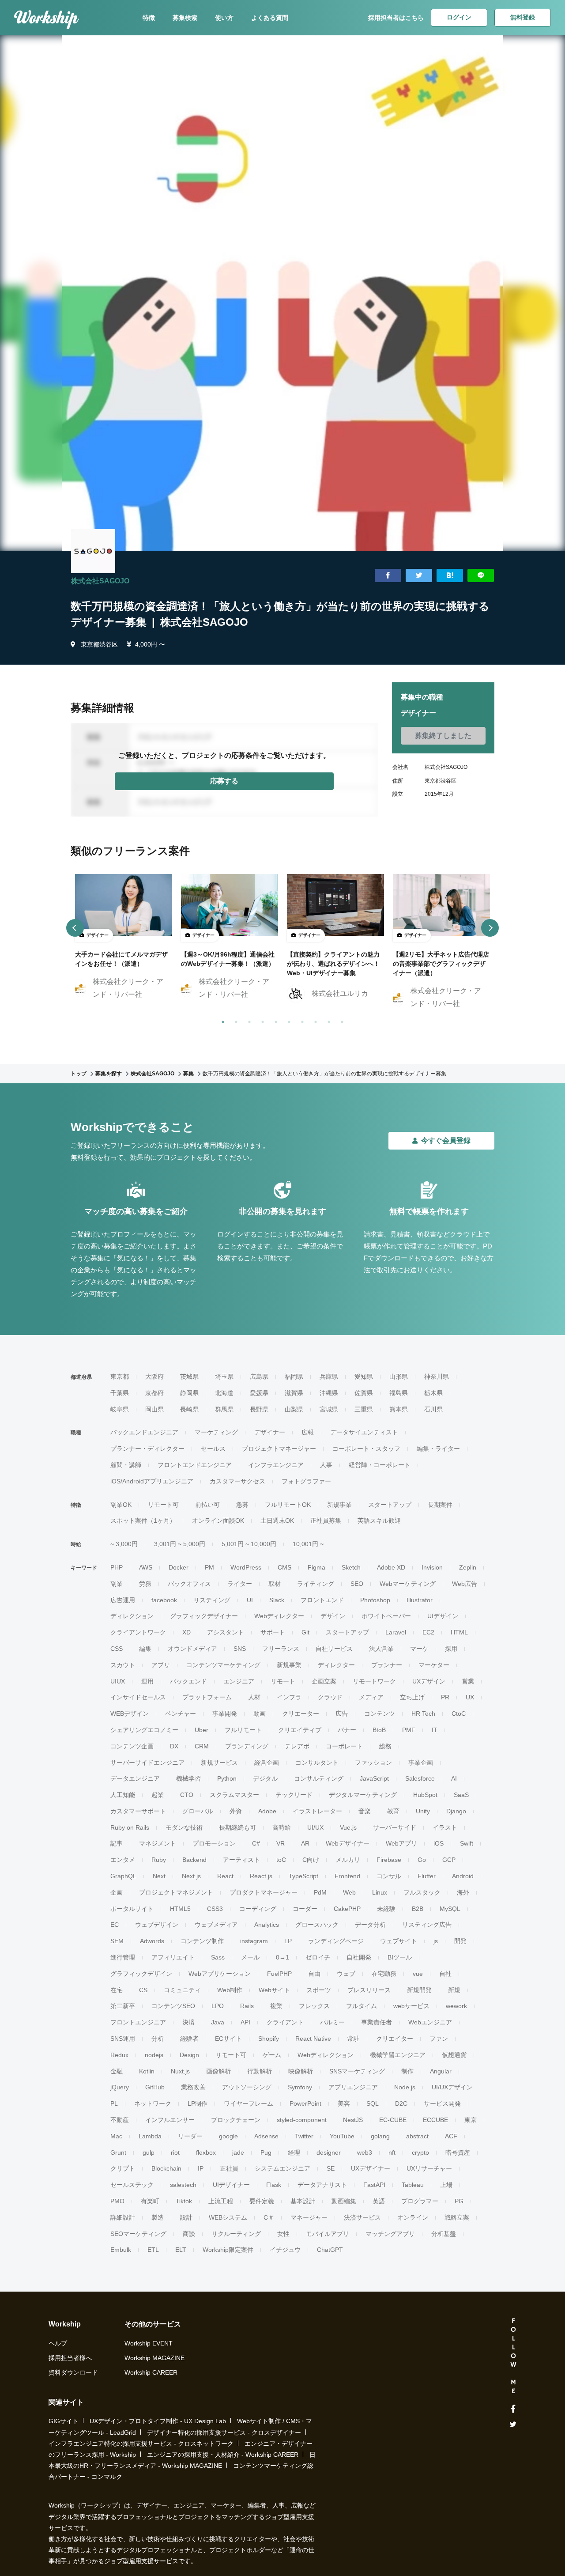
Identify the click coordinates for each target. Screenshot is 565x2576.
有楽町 (150, 2201)
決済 (188, 2022)
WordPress (246, 1567)
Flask (274, 2185)
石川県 (433, 1409)
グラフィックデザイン (141, 1974)
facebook (164, 1600)
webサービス (411, 2006)
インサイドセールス (138, 1697)
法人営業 (381, 1649)
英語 (379, 2201)
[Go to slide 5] (274, 1020)
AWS (146, 1567)
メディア (371, 1697)
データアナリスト (322, 2185)
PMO (117, 2201)
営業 (468, 1681)
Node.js (405, 2087)
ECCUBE (435, 2120)
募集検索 (185, 18)
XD (186, 1632)
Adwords (152, 1941)
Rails (247, 2006)
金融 (117, 2071)
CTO (187, 1795)
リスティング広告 (427, 1925)
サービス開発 (442, 2103)
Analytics (267, 1925)
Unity (423, 1811)
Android (463, 1876)
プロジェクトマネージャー (279, 1449)
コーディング (258, 1909)
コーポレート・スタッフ (366, 1449)
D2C (401, 2103)
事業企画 (421, 1763)
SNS (240, 1649)
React (225, 1876)
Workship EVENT (149, 2343)
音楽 (365, 1811)
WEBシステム (228, 2217)
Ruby (159, 1860)
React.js (261, 1876)
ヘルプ (58, 2343)
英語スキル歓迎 (379, 1521)
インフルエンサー (170, 2120)
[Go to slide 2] (234, 1020)
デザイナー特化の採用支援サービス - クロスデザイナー (224, 2432)
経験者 (189, 2039)
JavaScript (374, 1778)
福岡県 (294, 1377)
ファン (439, 2039)
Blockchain (166, 2168)
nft (392, 2152)
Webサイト (274, 1990)
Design (189, 2055)
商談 (189, 2234)
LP (288, 1941)
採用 (451, 1649)
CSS (117, 1649)
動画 (260, 1714)
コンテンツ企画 (132, 1746)
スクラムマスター (234, 1795)
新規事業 (339, 1505)
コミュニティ (182, 1990)
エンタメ (123, 1860)
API (245, 2022)
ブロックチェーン (236, 2120)
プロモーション (214, 1843)
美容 (344, 2103)
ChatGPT (330, 2250)
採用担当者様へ (70, 2358)
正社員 (229, 2168)
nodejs (154, 2055)
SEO (357, 1584)
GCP (449, 1860)
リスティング (212, 1600)
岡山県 (154, 1409)
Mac (116, 2136)
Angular (441, 2071)
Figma (316, 1567)
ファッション (373, 1763)
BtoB (379, 1730)
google (228, 2136)
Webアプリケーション (220, 1974)
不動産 (120, 2120)
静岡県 (189, 1393)
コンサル (389, 1876)
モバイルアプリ (328, 2234)
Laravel (396, 1632)
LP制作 (198, 2103)
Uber (202, 1730)
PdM (320, 1892)
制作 (407, 2071)
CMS (284, 1567)
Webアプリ (401, 1843)
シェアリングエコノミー (144, 1730)
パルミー (332, 2022)
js (436, 1941)
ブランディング (247, 1746)
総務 (385, 1746)
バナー (347, 1730)
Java (218, 2022)
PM (209, 1567)
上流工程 (221, 2201)
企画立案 (324, 1681)
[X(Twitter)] (513, 2424)
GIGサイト (64, 2421)
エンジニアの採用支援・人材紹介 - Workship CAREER (223, 2455)
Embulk (121, 2250)
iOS (439, 1843)
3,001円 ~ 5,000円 (180, 1544)
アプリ (161, 1665)
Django (456, 1811)
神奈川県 (437, 1377)
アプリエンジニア (353, 2087)
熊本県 (399, 1409)
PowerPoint (305, 2103)
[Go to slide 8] (314, 1020)
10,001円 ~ (308, 1544)
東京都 (120, 1377)
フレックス (314, 2006)
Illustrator (420, 1600)
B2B (418, 1909)
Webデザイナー (348, 1843)
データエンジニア (135, 1778)
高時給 (282, 1827)
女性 (283, 2234)
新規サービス (219, 1763)
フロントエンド (322, 1600)
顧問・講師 (126, 1465)
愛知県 (364, 1377)
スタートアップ (390, 1505)
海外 (463, 1892)
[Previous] (75, 928)
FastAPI (374, 2185)
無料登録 (523, 17)
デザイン (333, 1616)
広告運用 (123, 1600)
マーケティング (216, 1432)
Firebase (389, 1860)
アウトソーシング (247, 2087)
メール (250, 1957)
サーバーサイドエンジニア (147, 1763)
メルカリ (348, 1860)
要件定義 (262, 2201)
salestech (183, 2185)
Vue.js (348, 1827)
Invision (432, 1567)
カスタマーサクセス (237, 1481)
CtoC (459, 1714)
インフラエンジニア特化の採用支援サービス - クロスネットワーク (141, 2444)
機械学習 (188, 1778)
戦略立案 (457, 2217)
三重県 (364, 1409)
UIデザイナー (231, 2185)
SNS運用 (123, 2039)
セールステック (132, 2185)
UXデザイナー (371, 2168)
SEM (117, 1941)
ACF (451, 2136)
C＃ (269, 2217)
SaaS (461, 1795)
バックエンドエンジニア (144, 1432)
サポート (273, 1632)
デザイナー (270, 1432)
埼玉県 (224, 1377)
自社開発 (359, 1957)
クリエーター (301, 1714)
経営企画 (267, 1763)
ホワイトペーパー (386, 1616)
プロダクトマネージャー (264, 1892)
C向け (311, 1860)
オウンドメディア (192, 1649)
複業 (276, 2006)
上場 (446, 2185)
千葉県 (120, 1393)
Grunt (118, 2152)
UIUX (118, 1681)
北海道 (224, 1393)
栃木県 (433, 1393)
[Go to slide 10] (340, 1020)
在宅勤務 (384, 1974)
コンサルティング (319, 1778)
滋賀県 (294, 1393)
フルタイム (362, 2006)
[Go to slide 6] (287, 1020)
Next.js (191, 1876)
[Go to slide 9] (327, 1020)
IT (435, 1730)
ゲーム (272, 2055)
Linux (380, 1892)
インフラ (289, 1697)
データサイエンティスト (364, 1432)
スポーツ (319, 1990)
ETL (153, 2250)
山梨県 (294, 1409)
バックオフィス (189, 1584)
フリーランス (281, 1649)
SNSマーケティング (357, 2071)
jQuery (120, 2087)
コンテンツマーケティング (223, 1665)
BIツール (400, 1957)
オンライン (413, 2217)
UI (250, 1600)
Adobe (267, 1811)
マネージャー (309, 2217)
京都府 (154, 1393)
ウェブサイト (399, 1941)
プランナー (387, 1665)
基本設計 (303, 2201)
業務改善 (193, 2087)
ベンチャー (181, 1714)
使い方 (224, 18)
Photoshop (375, 1600)
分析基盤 (444, 2234)
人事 (326, 1465)
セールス (213, 1449)
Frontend (347, 1876)
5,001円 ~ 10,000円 (249, 1544)
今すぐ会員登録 (446, 1140)
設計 (186, 2217)
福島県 (399, 1393)
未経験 (386, 1909)
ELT (181, 2250)
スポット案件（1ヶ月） (143, 1521)
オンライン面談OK (218, 1521)
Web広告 (465, 1584)
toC (281, 1860)
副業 (117, 1584)
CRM (202, 1746)
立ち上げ (412, 1697)
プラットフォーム (207, 1697)
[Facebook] (513, 2409)
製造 (158, 2217)
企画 (117, 1892)
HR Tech (423, 1714)
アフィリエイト (173, 1957)
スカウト (123, 1665)
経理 (294, 2152)
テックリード (294, 1795)
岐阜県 (120, 1409)
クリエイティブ (300, 1730)
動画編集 (344, 2201)
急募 (242, 1505)
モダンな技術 (184, 1827)
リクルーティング (236, 2234)
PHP (117, 1567)
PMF (409, 1730)
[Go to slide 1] (221, 1020)
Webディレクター (279, 1616)
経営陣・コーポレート (380, 1465)
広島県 (259, 1377)
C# (256, 1843)
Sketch (351, 1567)
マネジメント (158, 1843)
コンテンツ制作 (202, 1941)
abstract (417, 2136)
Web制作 (230, 1990)
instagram (254, 1941)
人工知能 (123, 1795)
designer (329, 2152)
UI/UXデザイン (452, 2087)
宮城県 (329, 1409)
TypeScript (303, 1876)
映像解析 (301, 2071)
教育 (393, 1811)
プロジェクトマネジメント (176, 1892)
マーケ (419, 1649)
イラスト (445, 1827)
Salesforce (420, 1778)
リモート (283, 1681)
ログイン (459, 17)
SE (331, 2168)
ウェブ (346, 1974)
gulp (149, 2152)
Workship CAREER (151, 2372)
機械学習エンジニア (398, 2055)
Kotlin (147, 2071)
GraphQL (123, 1876)
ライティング (316, 1584)
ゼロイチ (318, 1957)
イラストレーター (317, 1811)
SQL (373, 2103)
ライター (240, 1584)
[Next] (490, 928)
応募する (224, 781)
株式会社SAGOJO (100, 581)
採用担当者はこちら (396, 18)
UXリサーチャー (429, 2168)
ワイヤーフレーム (249, 2103)
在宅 (117, 1990)
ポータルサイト (132, 1909)
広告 (342, 1714)
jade (238, 2152)
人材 (254, 1697)
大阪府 (154, 1377)
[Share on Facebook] (388, 576)
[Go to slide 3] (248, 1020)
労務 (145, 1584)
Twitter (304, 2136)
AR (305, 1843)
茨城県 (189, 1377)
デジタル (265, 1778)
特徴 (149, 18)
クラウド (330, 1697)
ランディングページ (336, 1941)
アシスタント (226, 1632)
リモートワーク (374, 1681)
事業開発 (225, 1714)
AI (454, 1778)
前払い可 (207, 1505)
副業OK (121, 1505)
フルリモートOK (288, 1505)
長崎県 (189, 1409)
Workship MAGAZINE (154, 2358)
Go (422, 1860)
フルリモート (243, 1730)
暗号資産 (458, 2152)
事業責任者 (377, 2022)
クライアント (285, 2022)
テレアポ (297, 1746)
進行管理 (123, 1957)
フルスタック (422, 1892)
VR (281, 1843)
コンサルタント (317, 1763)
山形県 (399, 1377)
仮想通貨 (454, 2055)
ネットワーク (153, 2103)
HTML (459, 1632)
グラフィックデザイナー (204, 1616)
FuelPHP (279, 1974)
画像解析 (218, 2071)
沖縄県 (329, 1393)
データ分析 (370, 1925)
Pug (266, 2152)
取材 (275, 1584)
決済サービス (362, 2217)
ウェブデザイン (157, 1925)
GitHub (155, 2087)
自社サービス (334, 1649)
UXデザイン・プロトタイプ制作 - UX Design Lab (158, 2421)
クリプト (123, 2168)
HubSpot (425, 1795)
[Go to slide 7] (301, 1020)
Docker (179, 1567)
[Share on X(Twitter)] (419, 576)
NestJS (353, 2120)
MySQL (450, 1909)
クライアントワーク (138, 1632)
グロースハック (317, 1925)
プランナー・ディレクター (147, 1449)
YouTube (342, 2136)
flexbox (206, 2152)
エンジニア (239, 1681)
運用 (147, 1681)
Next (159, 1876)
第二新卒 (123, 2006)
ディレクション (132, 1616)
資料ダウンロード (73, 2372)
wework (456, 2006)
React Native (313, 2039)
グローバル (198, 1811)
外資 (236, 1811)
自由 (314, 1974)
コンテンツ (380, 1714)
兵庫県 (329, 1377)
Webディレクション (326, 2055)
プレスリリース (369, 1990)
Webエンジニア (430, 2022)
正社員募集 (326, 1521)
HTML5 (180, 1909)
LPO (218, 2006)
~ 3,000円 (124, 1544)
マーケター (434, 1665)
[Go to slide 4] (261, 1020)
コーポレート (344, 1746)
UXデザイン (429, 1681)
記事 (117, 1843)
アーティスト (241, 1860)
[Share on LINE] (481, 576)
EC (115, 1925)
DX (174, 1746)
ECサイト (228, 2039)
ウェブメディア (216, 1925)
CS (143, 1990)
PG (459, 2201)
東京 (471, 2120)
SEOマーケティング (138, 2234)
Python (227, 1778)
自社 (445, 1974)
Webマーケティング (408, 1584)
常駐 (354, 2039)
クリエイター (395, 2039)
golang (380, 2136)
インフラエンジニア (276, 1465)
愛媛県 (259, 1393)
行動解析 (260, 2071)
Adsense (266, 2136)
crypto (420, 2152)
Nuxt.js (180, 2071)
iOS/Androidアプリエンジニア (152, 1481)
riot (175, 2152)
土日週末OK (277, 1521)
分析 (158, 2039)
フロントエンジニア (138, 2022)
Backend (194, 1860)
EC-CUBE (393, 2120)
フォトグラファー (306, 1481)
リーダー (190, 2136)
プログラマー (420, 2201)
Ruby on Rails (130, 1827)
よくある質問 (270, 18)
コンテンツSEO (173, 2006)
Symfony (300, 2087)
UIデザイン (443, 1616)
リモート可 (163, 1505)
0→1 (282, 1957)
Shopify (269, 2039)
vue (418, 1974)
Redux (119, 2055)
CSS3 (215, 1909)
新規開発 (419, 1990)
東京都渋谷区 (99, 644)
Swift (467, 1843)
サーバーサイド (395, 1827)
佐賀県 (364, 1393)
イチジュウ (285, 2250)
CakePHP (347, 1909)
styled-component (302, 2120)
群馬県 (224, 1409)
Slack (277, 1600)
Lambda (150, 2136)
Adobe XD (391, 1567)
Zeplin (468, 1567)
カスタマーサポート (138, 1811)
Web (349, 1892)
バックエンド (188, 1681)
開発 (460, 1941)
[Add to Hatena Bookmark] (450, 576)
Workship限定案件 (228, 2250)
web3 (365, 2152)
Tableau (413, 2185)
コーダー (305, 1909)
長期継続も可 (237, 1827)
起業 (158, 1795)
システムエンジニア (282, 2168)
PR (445, 1697)
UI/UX (315, 1827)
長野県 (259, 1409)
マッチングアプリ (390, 2234)
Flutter (427, 1876)
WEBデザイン (130, 1714)
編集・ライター (438, 1449)
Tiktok (184, 2201)
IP (201, 2168)
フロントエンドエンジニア (195, 1465)
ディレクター (336, 1665)
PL (114, 2103)
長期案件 (440, 1505)
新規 (454, 1990)
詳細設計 (123, 2217)
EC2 (428, 1632)
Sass (218, 1957)
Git (305, 1632)
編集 (145, 1649)
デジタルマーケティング (363, 1795)
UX (470, 1697)
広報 (308, 1432)
